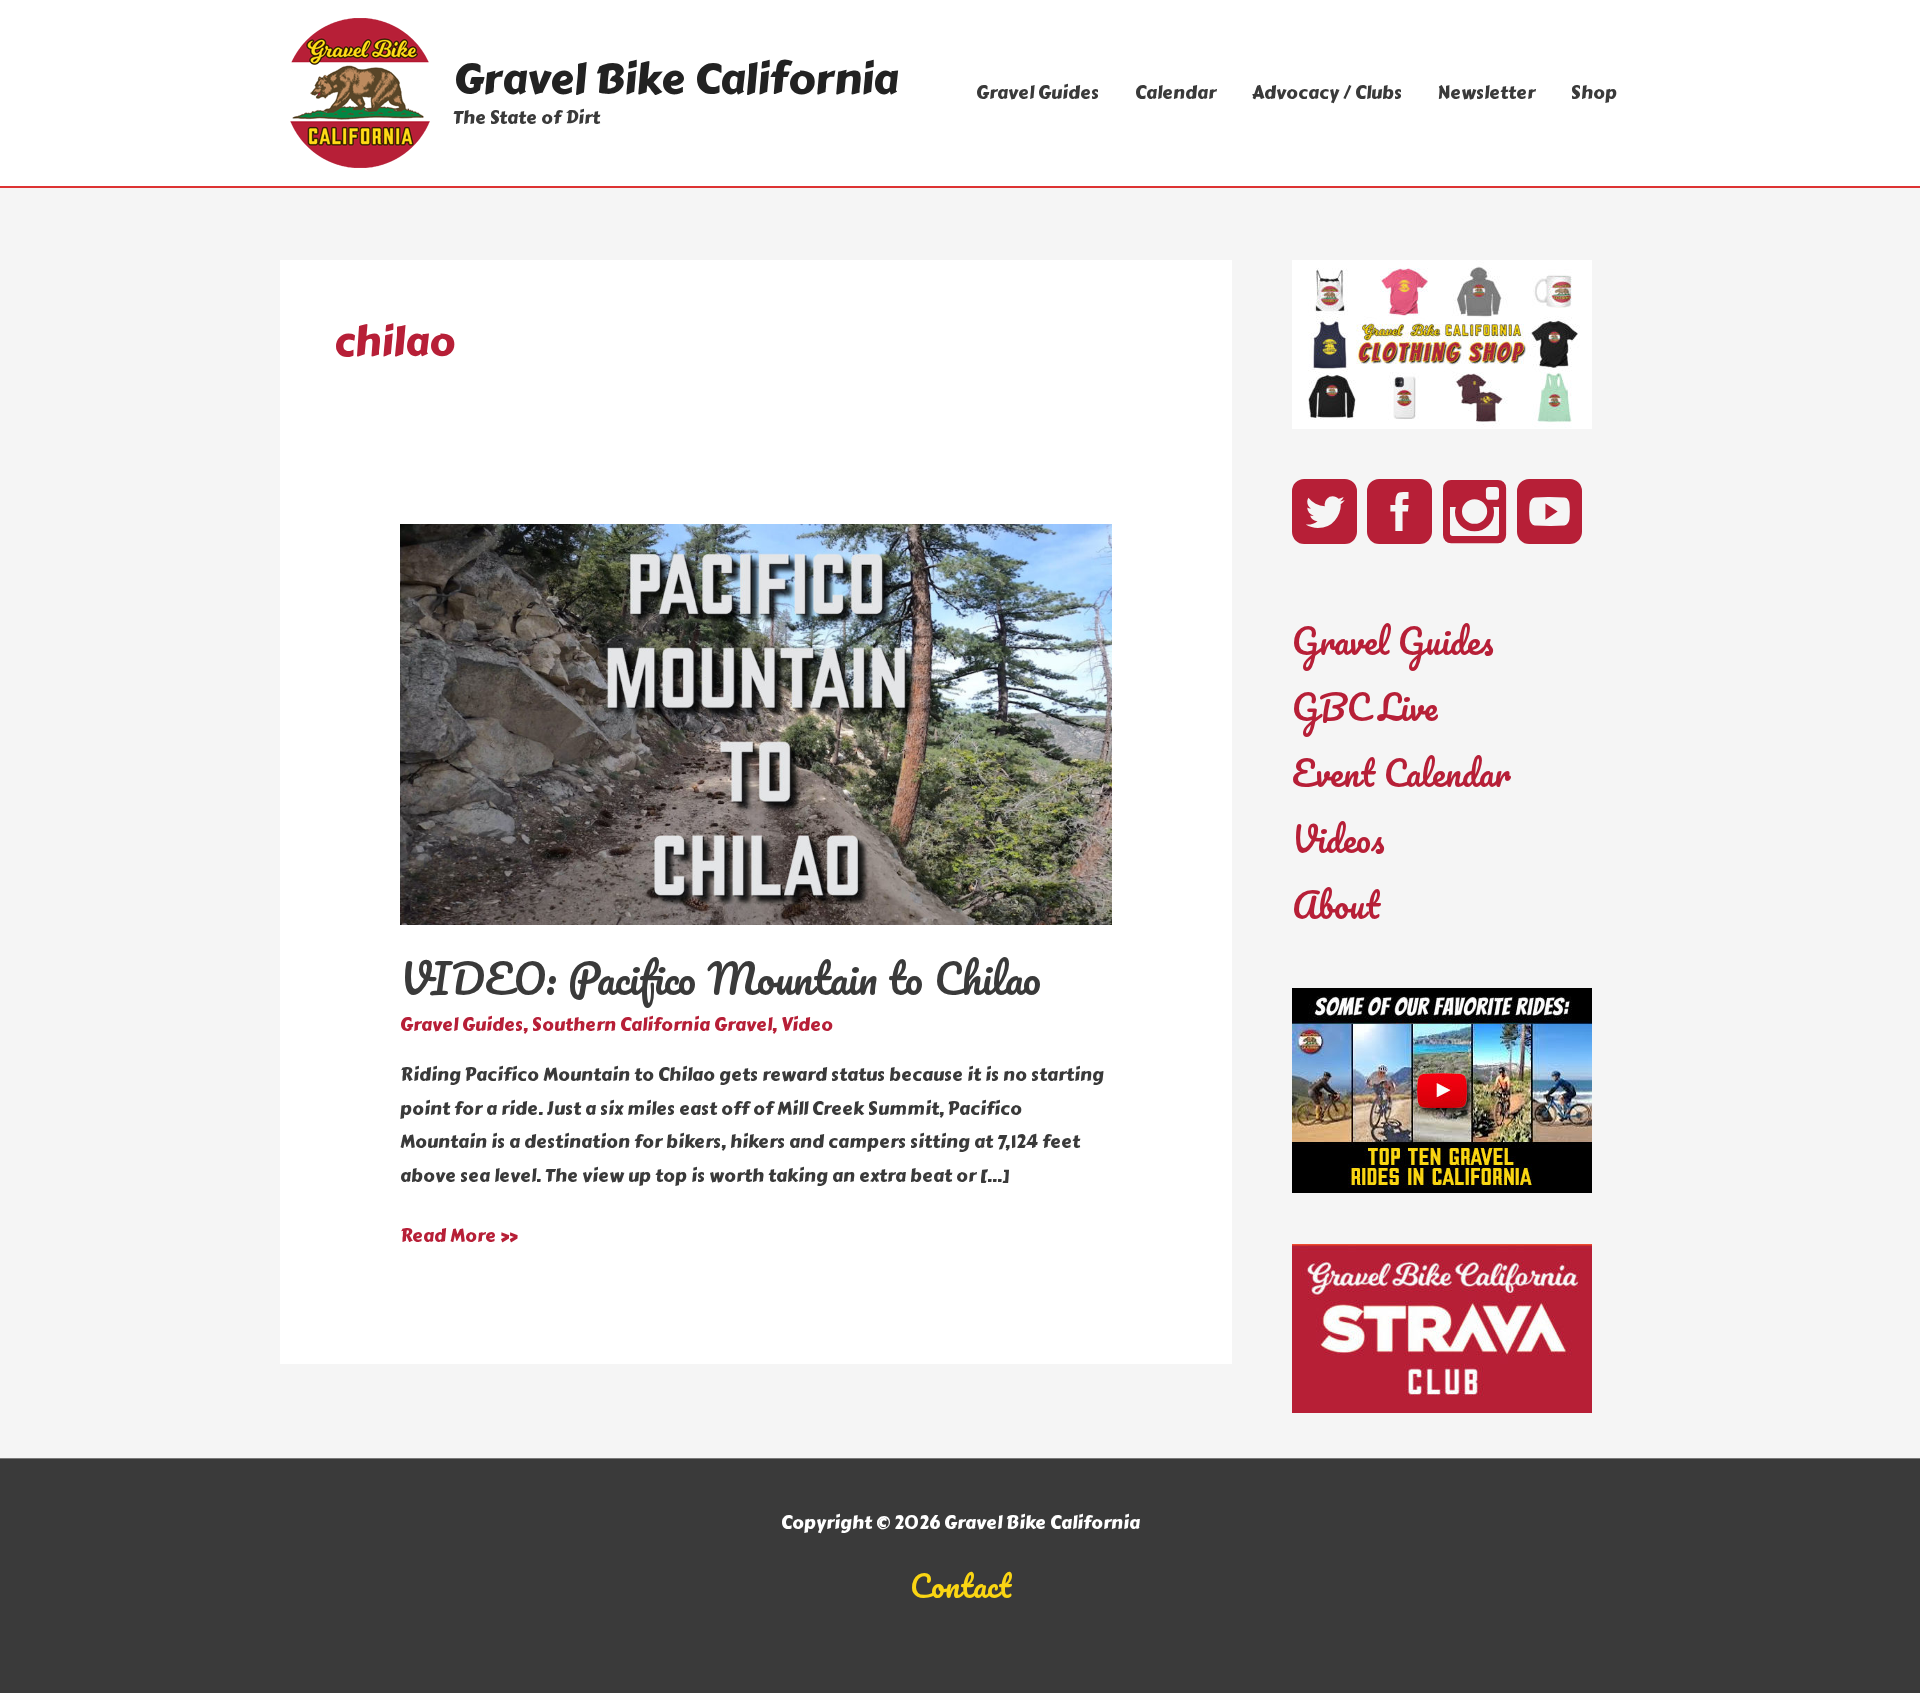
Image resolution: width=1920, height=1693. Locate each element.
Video (807, 1025)
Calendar (1175, 93)
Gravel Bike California (675, 79)
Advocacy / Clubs (1327, 93)
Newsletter (1486, 93)
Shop (1594, 93)
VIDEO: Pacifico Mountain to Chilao (720, 978)
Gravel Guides (1037, 93)
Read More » (459, 1237)
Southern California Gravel (652, 1025)
